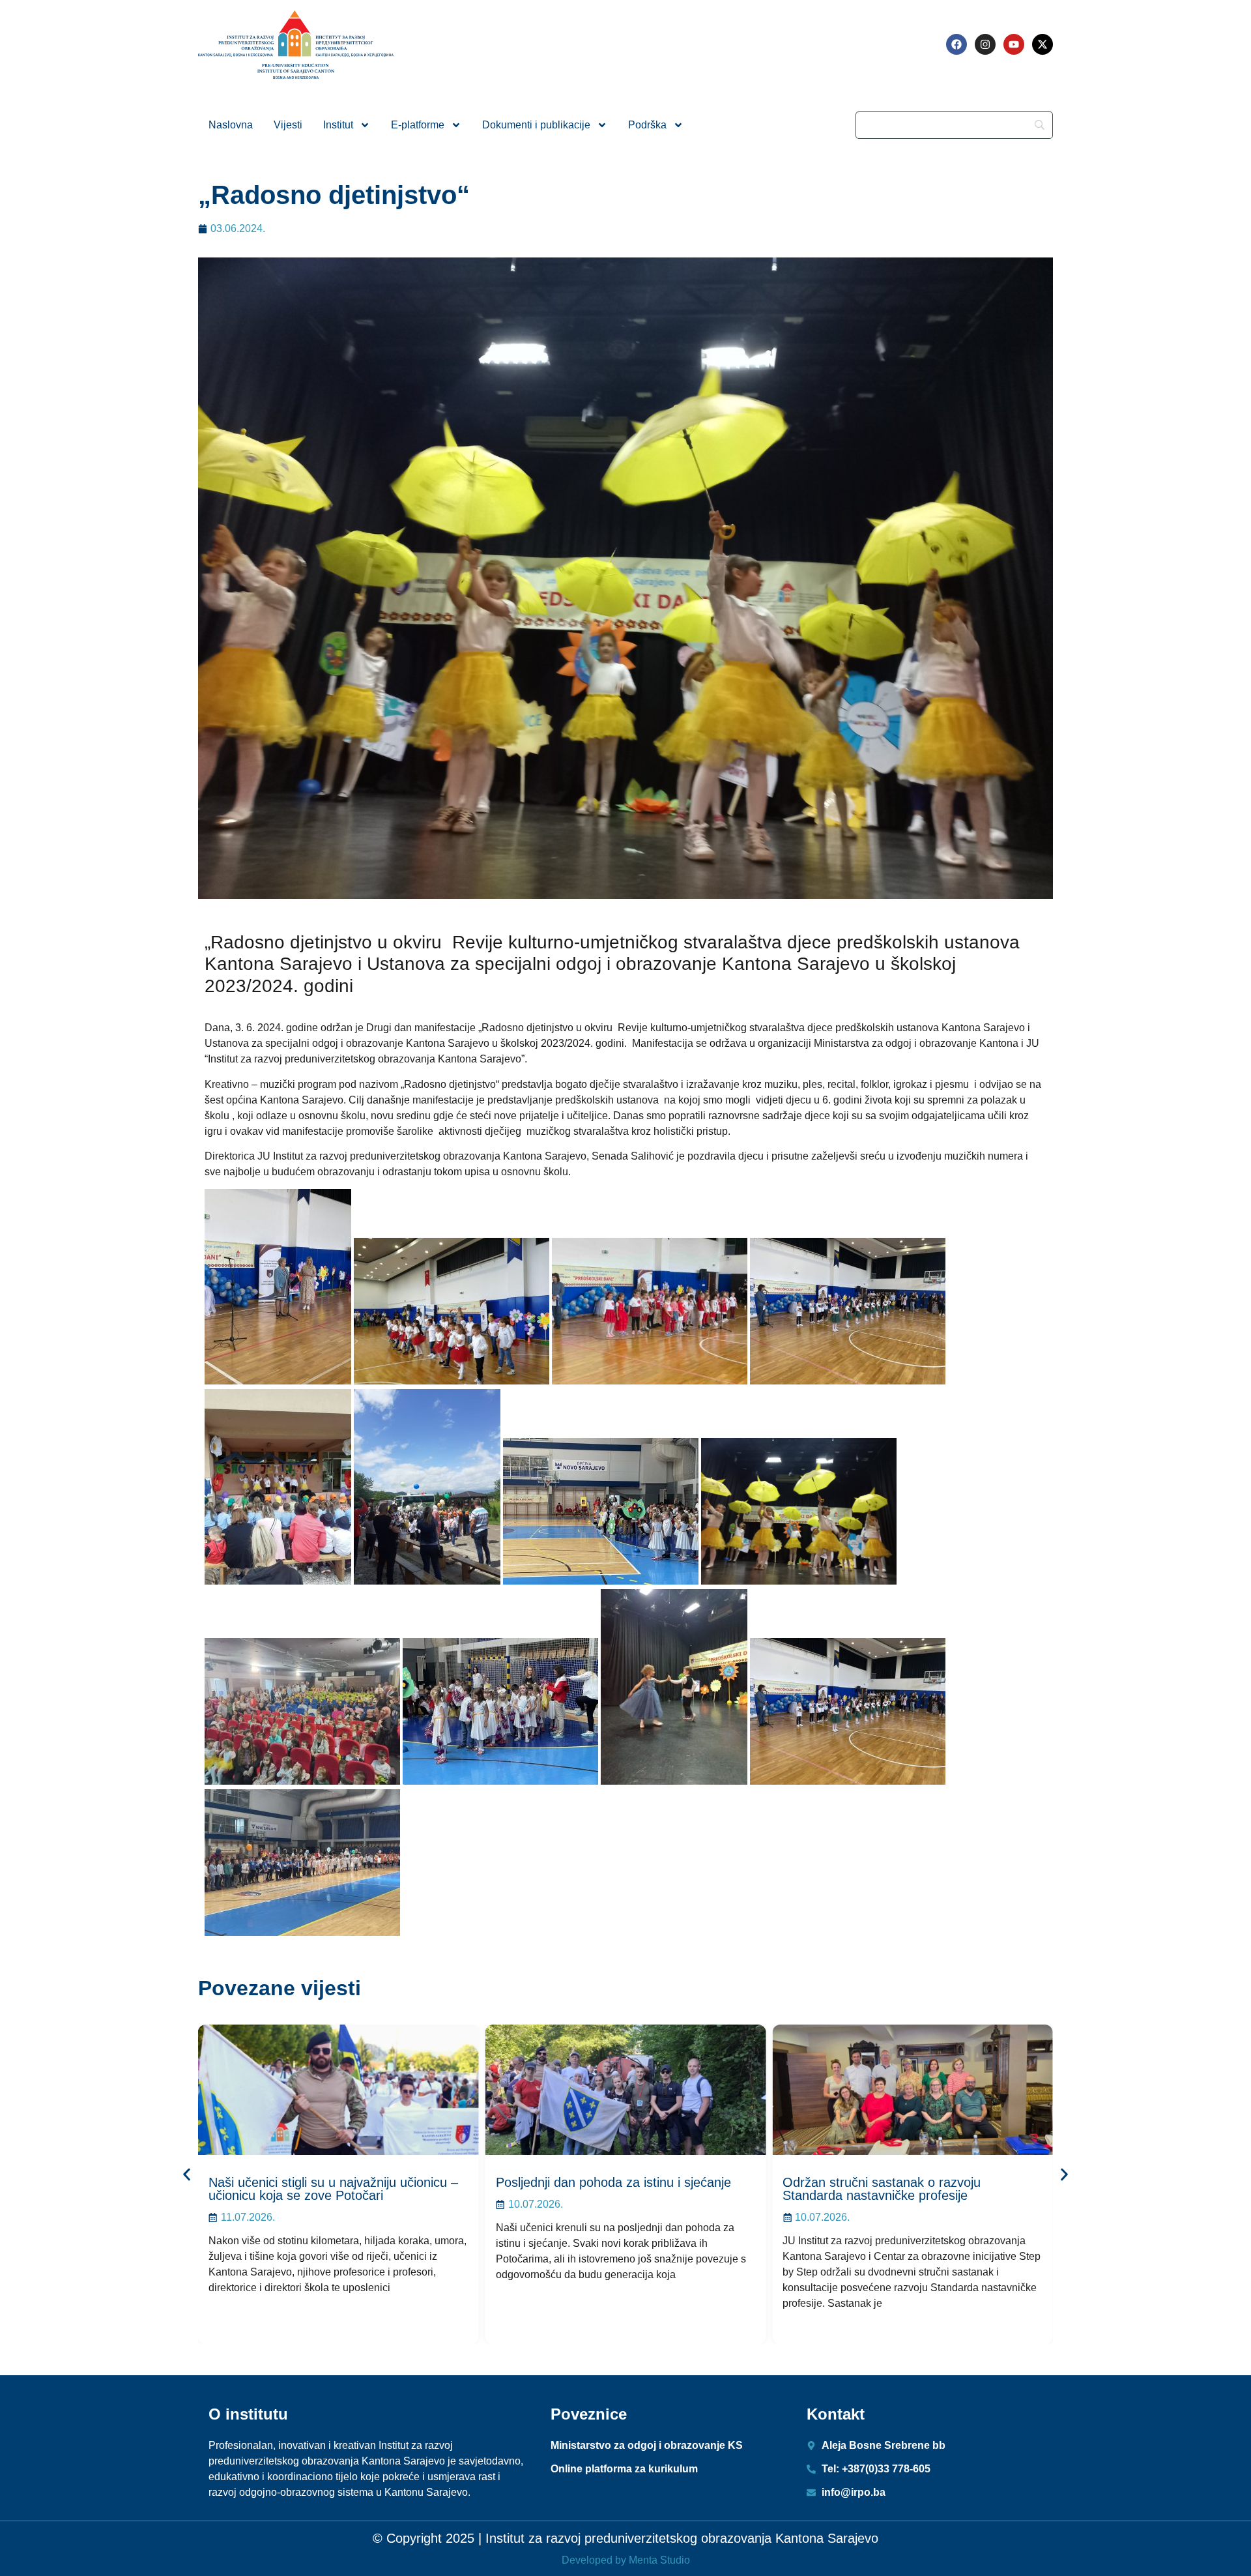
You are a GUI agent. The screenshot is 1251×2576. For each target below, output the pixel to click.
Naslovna (231, 125)
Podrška (647, 125)
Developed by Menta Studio (626, 2560)
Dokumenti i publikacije (536, 125)
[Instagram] (985, 44)
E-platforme (418, 125)
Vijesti (288, 125)
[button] (187, 2175)
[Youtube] (1014, 44)
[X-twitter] (1042, 44)
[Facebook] (956, 44)
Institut (338, 125)
